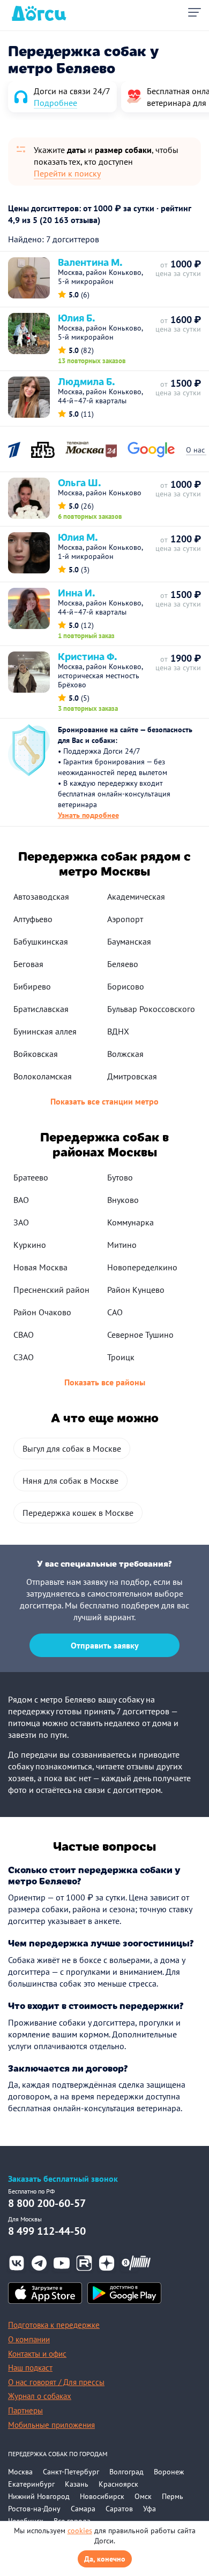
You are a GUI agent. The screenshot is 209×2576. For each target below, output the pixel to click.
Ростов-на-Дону (34, 2509)
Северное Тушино (140, 1335)
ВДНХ (118, 1031)
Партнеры (25, 2410)
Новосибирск (102, 2496)
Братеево (31, 1177)
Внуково (123, 1200)
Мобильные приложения (51, 2425)
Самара (83, 2509)
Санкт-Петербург (71, 2472)
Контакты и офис (37, 2354)
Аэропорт (125, 919)
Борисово (126, 986)
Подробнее (55, 103)
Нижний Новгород (39, 2496)
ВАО (21, 1200)
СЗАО (24, 1357)
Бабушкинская (41, 941)
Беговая (28, 964)
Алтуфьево (33, 919)
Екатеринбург (31, 2484)
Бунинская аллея (45, 1031)
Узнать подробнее (88, 815)
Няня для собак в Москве (70, 1481)
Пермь (173, 2496)
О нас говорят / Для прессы (56, 2382)
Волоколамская (43, 1076)
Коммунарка (130, 1222)
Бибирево (32, 986)
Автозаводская (41, 896)
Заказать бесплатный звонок (63, 2179)
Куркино (30, 1245)
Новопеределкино (142, 1267)
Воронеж (169, 2472)
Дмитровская (132, 1076)
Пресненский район (51, 1290)
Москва (20, 2472)
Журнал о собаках (40, 2396)
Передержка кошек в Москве (78, 1513)
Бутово (120, 1177)
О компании (29, 2339)
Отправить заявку (105, 1645)
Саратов (119, 2509)
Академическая (136, 896)
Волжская (125, 1054)
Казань (77, 2484)
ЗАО (21, 1222)
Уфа (150, 2509)
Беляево (123, 964)
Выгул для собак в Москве (72, 1448)
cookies (80, 2531)
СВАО (24, 1335)
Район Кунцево (136, 1290)
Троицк (121, 1357)
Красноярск (118, 2484)
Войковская (36, 1054)
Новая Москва (40, 1267)
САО (115, 1312)
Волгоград (126, 2472)
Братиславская (41, 1009)
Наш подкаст (30, 2368)
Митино (122, 1245)
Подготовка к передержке (54, 2325)
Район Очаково (42, 1312)
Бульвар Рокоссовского (151, 1009)
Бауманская (129, 941)
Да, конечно (105, 2559)
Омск (143, 2496)
